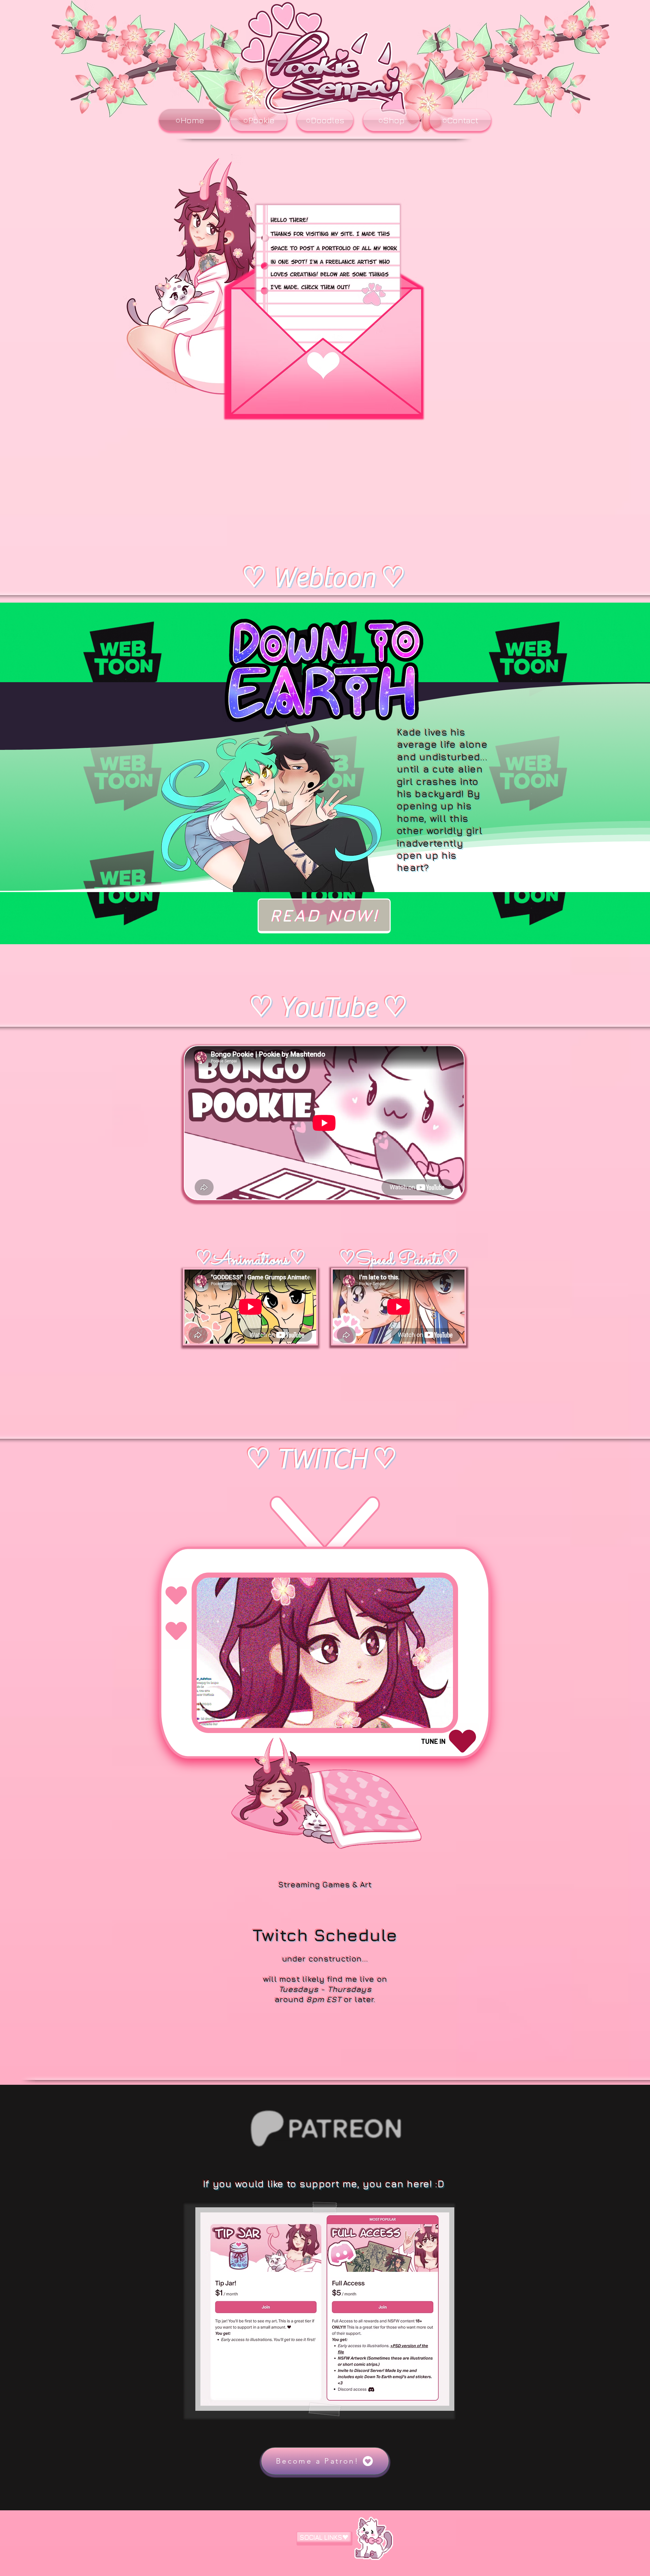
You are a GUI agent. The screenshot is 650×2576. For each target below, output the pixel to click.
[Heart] (176, 1631)
